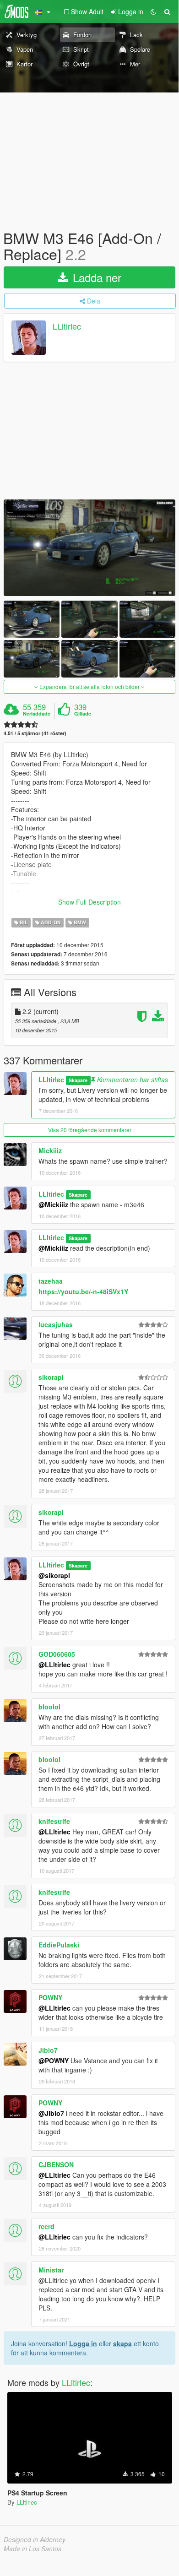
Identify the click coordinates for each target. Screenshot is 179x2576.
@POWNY (54, 2061)
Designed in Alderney (35, 2539)
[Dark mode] (153, 11)
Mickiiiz (50, 1150)
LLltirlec (67, 326)
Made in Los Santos (33, 2549)
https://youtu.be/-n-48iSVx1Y (83, 1291)
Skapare (78, 1080)
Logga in (83, 2343)
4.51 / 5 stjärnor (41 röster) (35, 733)
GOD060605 (57, 1654)
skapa (122, 2343)
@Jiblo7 (51, 2113)
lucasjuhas (56, 1324)
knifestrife (54, 1821)
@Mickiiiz (53, 1204)
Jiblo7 (48, 2050)
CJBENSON (56, 2164)
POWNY (50, 1997)
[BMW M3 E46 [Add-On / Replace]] (89, 548)
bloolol (49, 1707)
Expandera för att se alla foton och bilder (89, 686)
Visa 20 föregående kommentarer (90, 1130)
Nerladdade (37, 714)
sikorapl (51, 1377)
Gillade (83, 714)
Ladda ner (95, 277)
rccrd (46, 2226)
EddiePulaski (59, 1945)
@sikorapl (54, 1575)
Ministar (51, 2270)
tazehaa (51, 1281)
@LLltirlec (54, 1665)
